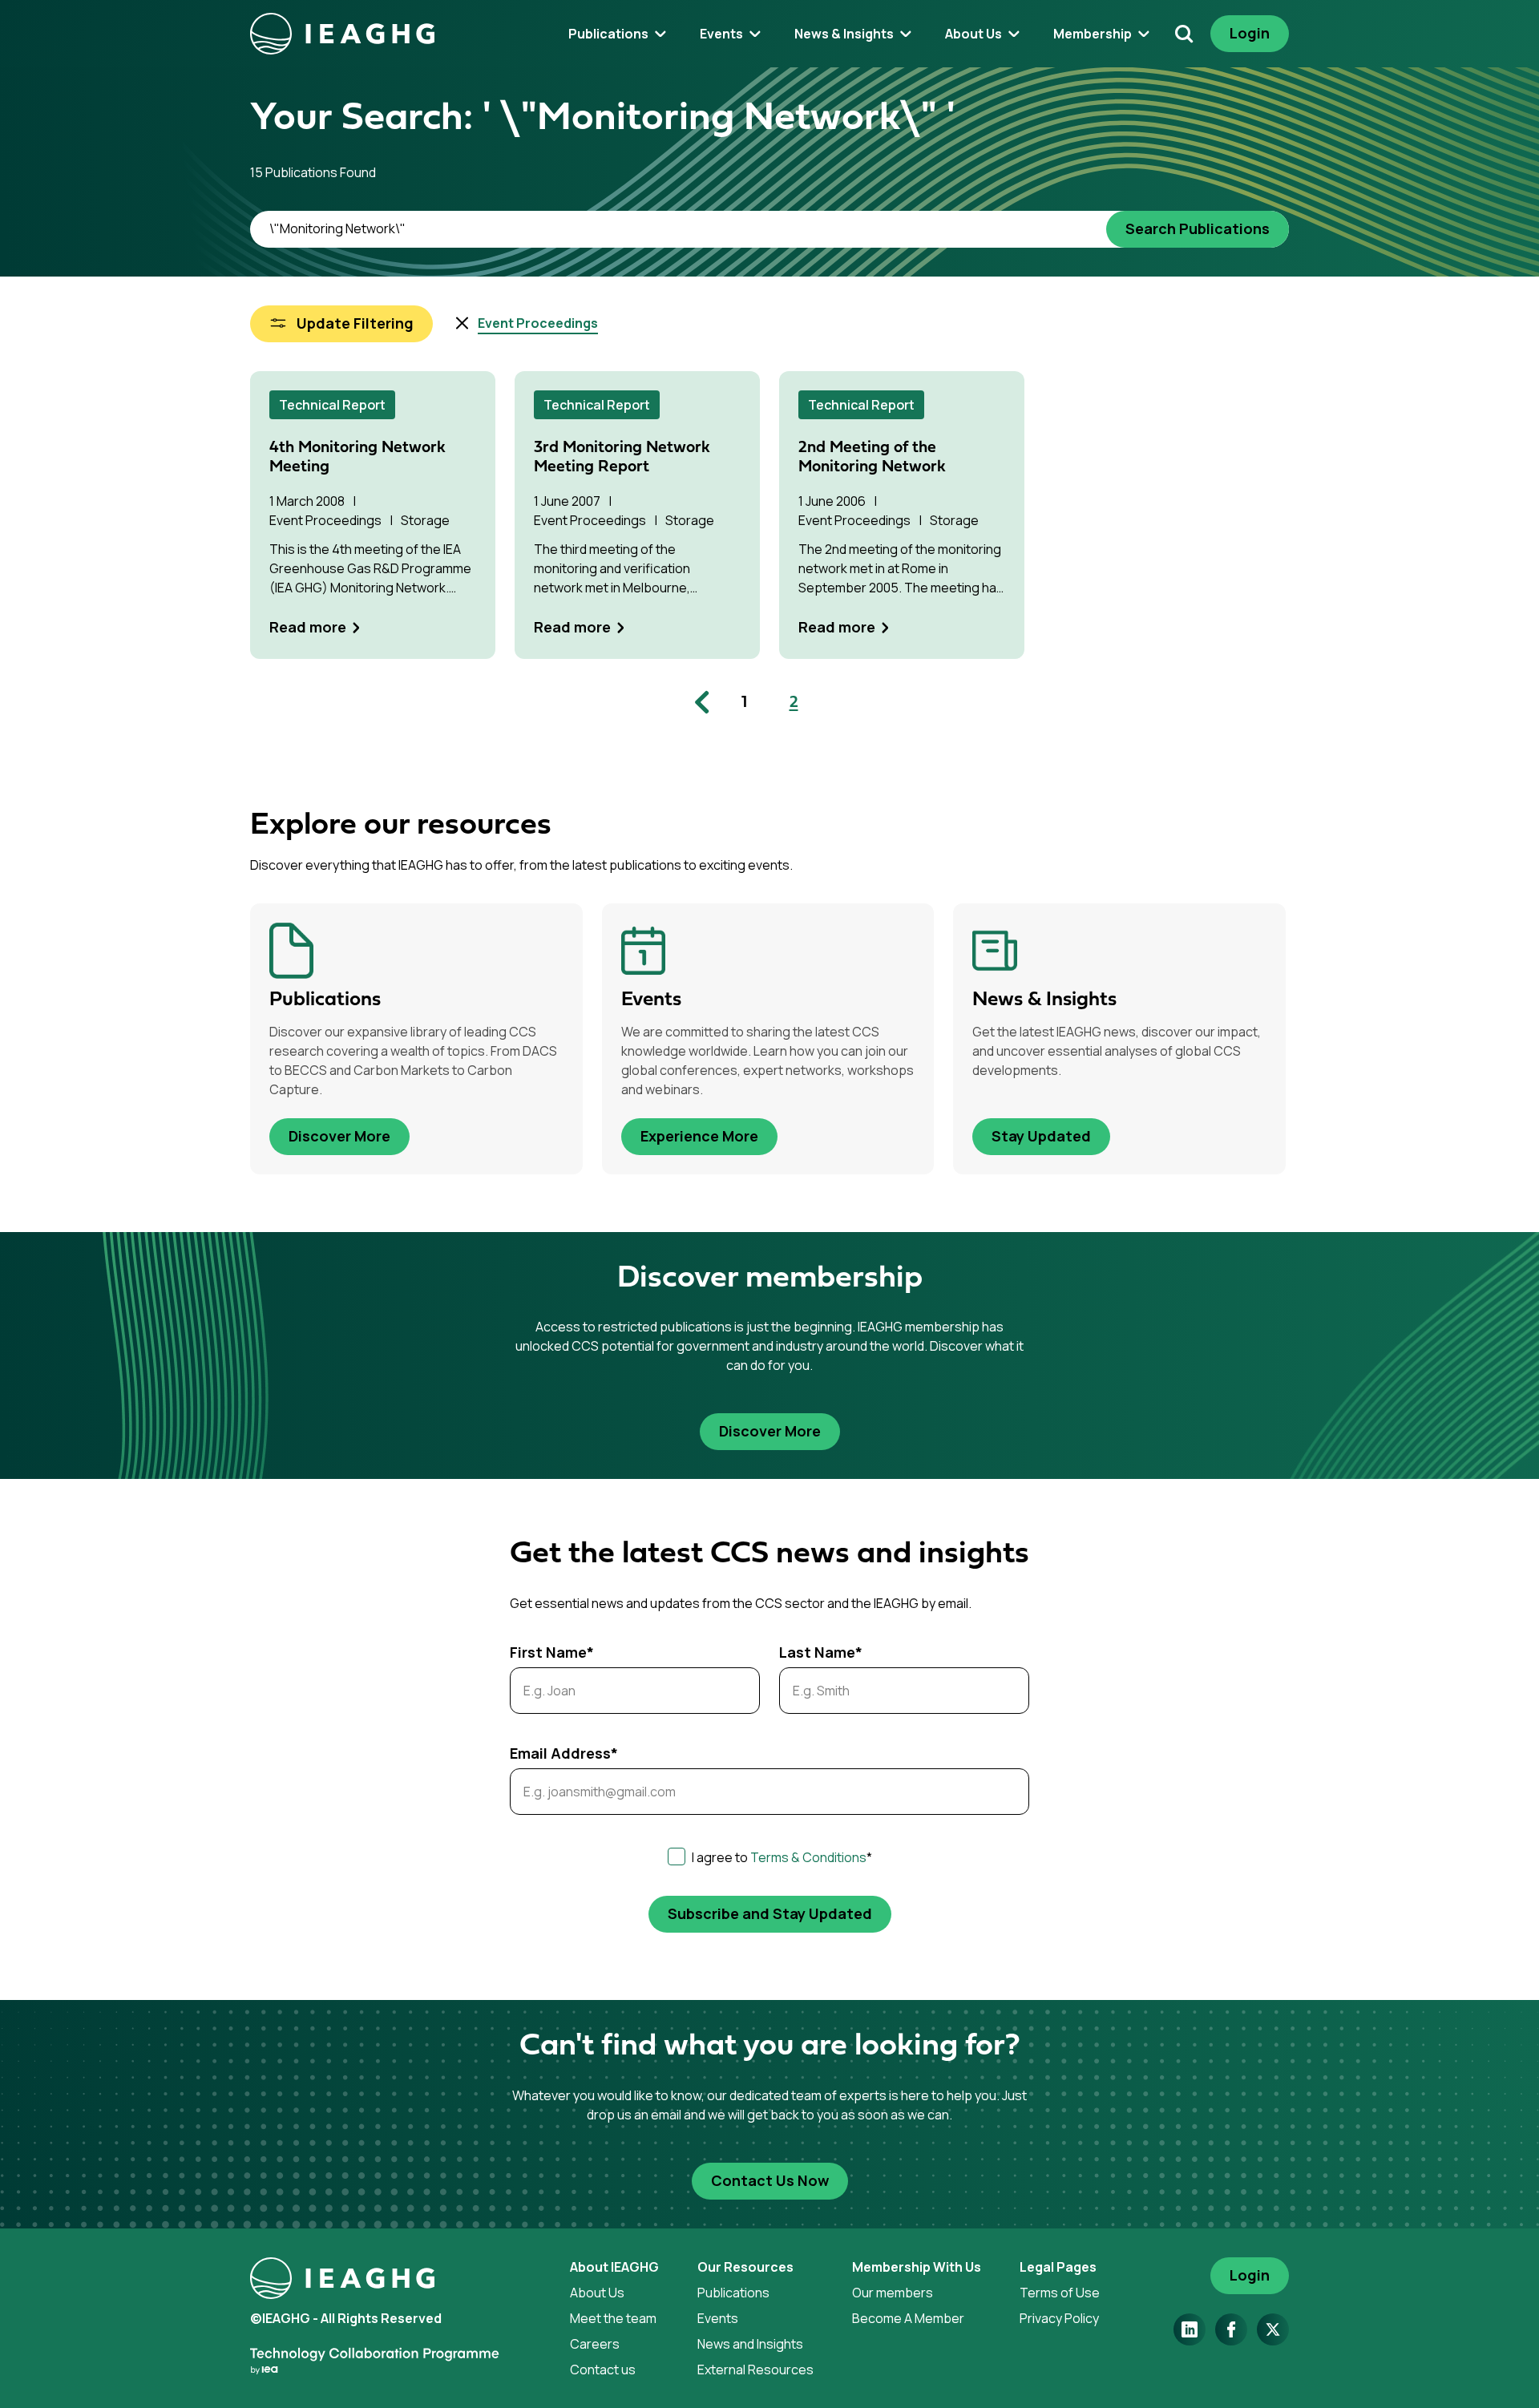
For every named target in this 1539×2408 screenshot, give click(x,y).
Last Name (821, 1652)
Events (718, 2318)
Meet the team (613, 2318)
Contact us (603, 2370)
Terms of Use (1060, 2293)
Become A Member (908, 2318)
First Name (552, 1652)
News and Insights (750, 2344)
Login (1250, 33)
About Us (597, 2293)
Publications (733, 2293)
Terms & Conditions (808, 1857)
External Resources (755, 2370)
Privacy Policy (1059, 2318)
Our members (893, 2293)
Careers (595, 2344)
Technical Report (332, 405)
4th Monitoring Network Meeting (357, 458)
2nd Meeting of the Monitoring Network (872, 458)
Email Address (564, 1753)
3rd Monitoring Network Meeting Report (622, 458)
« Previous (705, 702)
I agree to (782, 1857)
